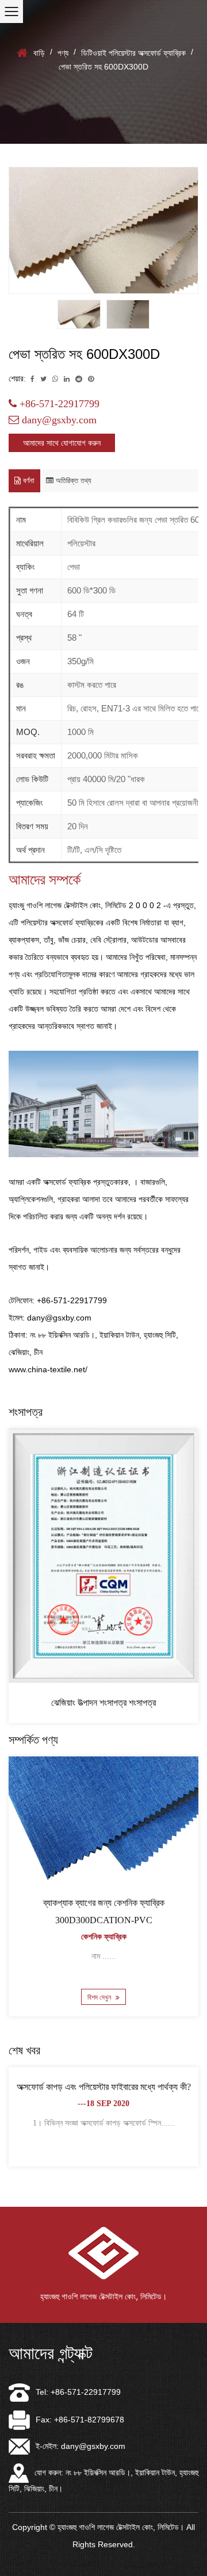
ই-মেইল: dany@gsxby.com (80, 2446)
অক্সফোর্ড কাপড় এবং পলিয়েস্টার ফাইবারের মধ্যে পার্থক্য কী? (104, 2087)
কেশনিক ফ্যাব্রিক (104, 1937)
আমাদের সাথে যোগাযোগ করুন (62, 443)
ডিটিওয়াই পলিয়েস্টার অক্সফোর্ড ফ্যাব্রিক (133, 53)
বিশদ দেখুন (100, 1997)
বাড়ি (39, 53)
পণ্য (63, 53)
